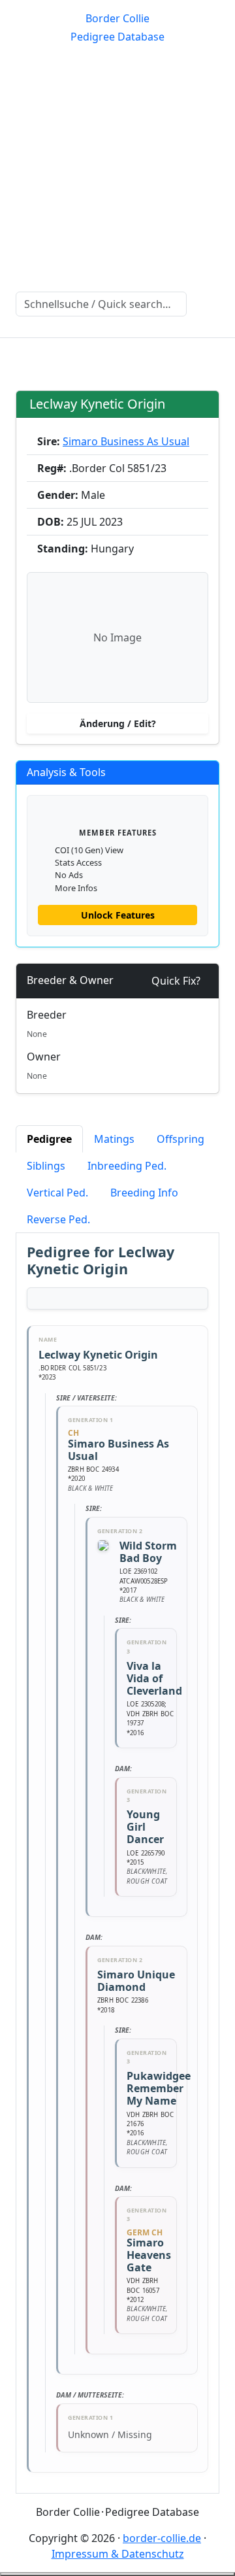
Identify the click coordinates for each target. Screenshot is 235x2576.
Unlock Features (118, 915)
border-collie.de (162, 2538)
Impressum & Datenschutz (118, 2554)
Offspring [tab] (180, 1139)
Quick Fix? (176, 981)
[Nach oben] (117, 2574)
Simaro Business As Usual (126, 441)
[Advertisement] (117, 167)
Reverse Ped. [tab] (58, 1219)
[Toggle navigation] (26, 356)
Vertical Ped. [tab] (57, 1193)
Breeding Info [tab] (144, 1193)
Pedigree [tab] (49, 1139)
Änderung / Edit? (118, 723)
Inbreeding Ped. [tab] (127, 1166)
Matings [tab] (114, 1139)
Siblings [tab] (46, 1166)
